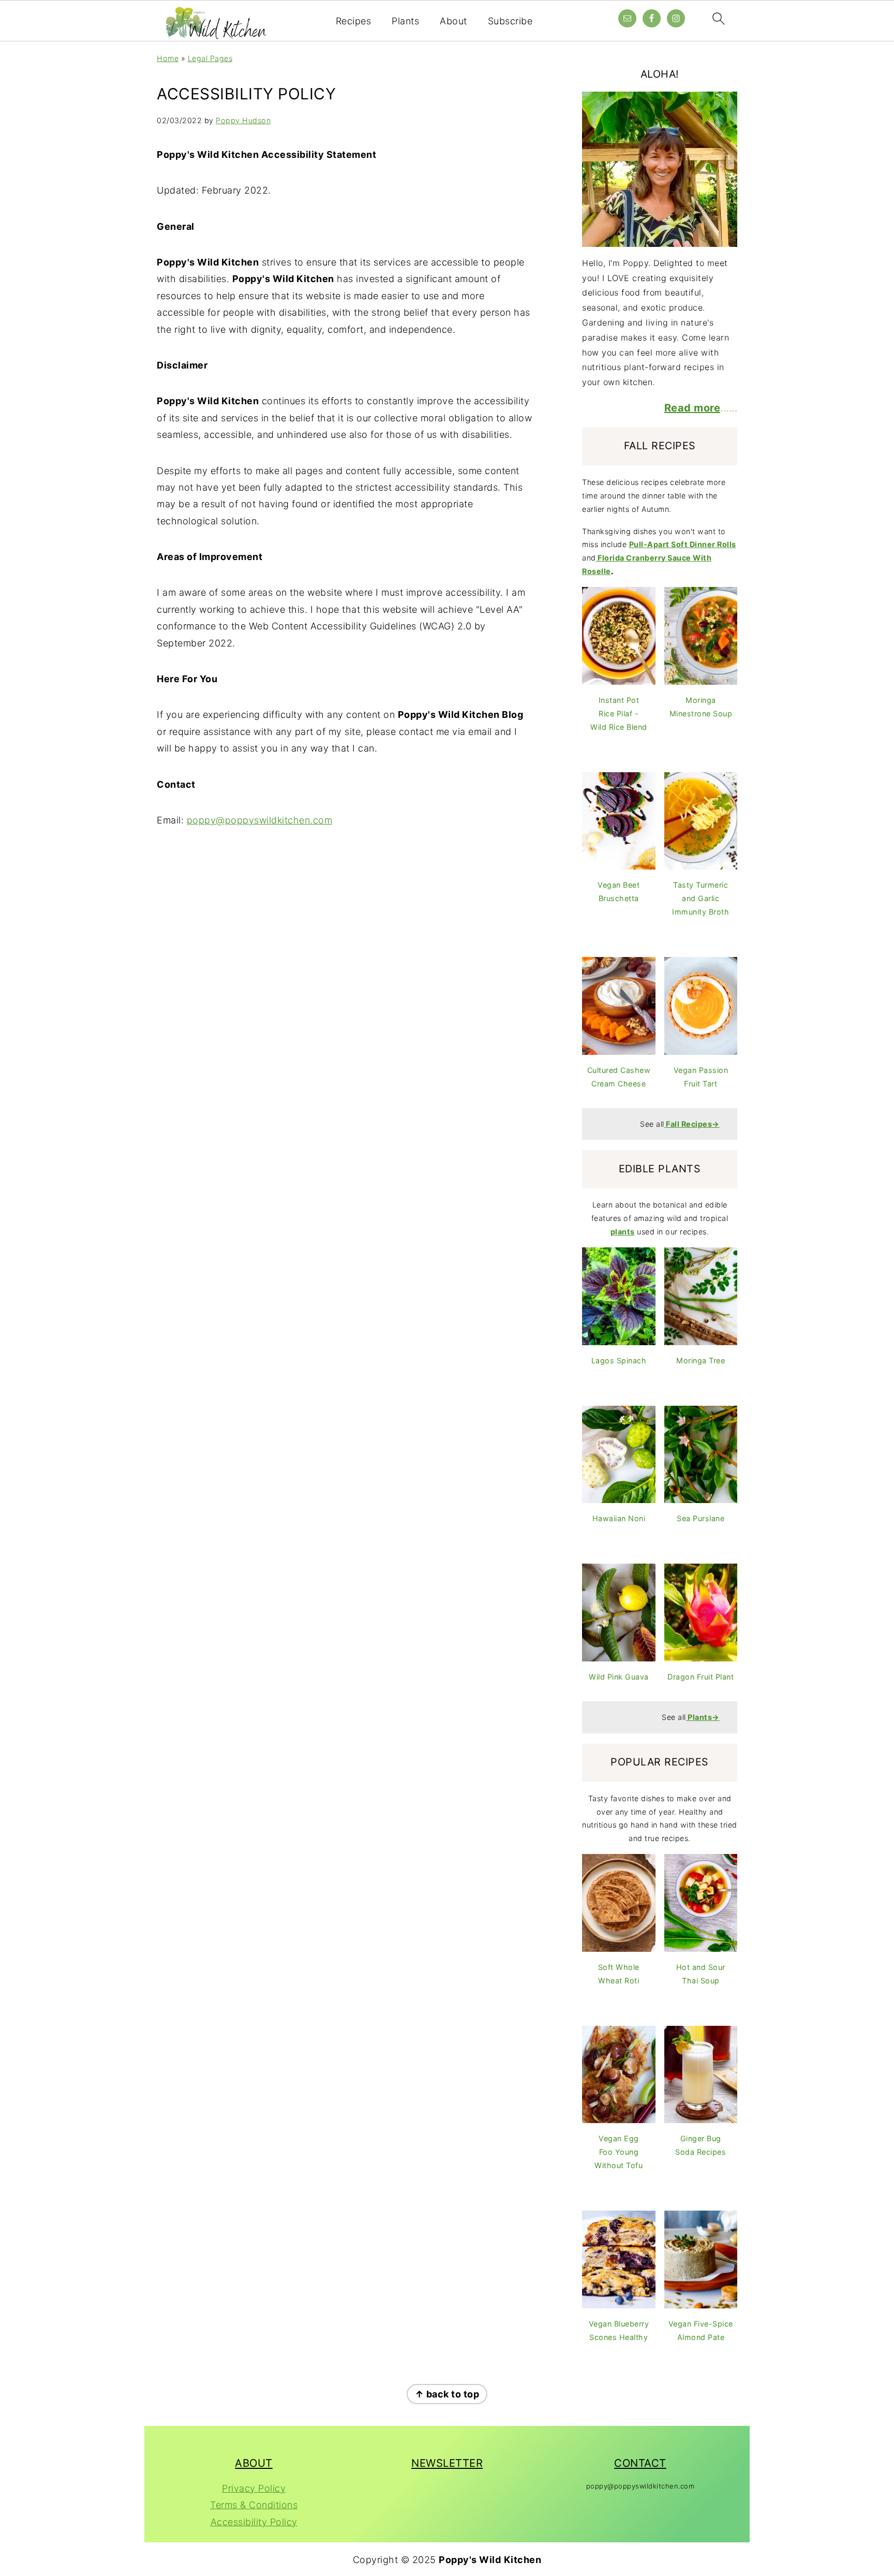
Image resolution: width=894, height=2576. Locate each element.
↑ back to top (447, 2394)
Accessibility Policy (254, 2522)
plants (623, 1232)
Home (168, 58)
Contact (640, 2463)
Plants (405, 21)
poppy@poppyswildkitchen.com (260, 820)
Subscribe (510, 21)
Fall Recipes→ (693, 1124)
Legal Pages (210, 58)
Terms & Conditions (254, 2505)
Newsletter (447, 2463)
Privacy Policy (254, 2488)
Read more (692, 408)
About (453, 21)
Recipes (354, 21)
